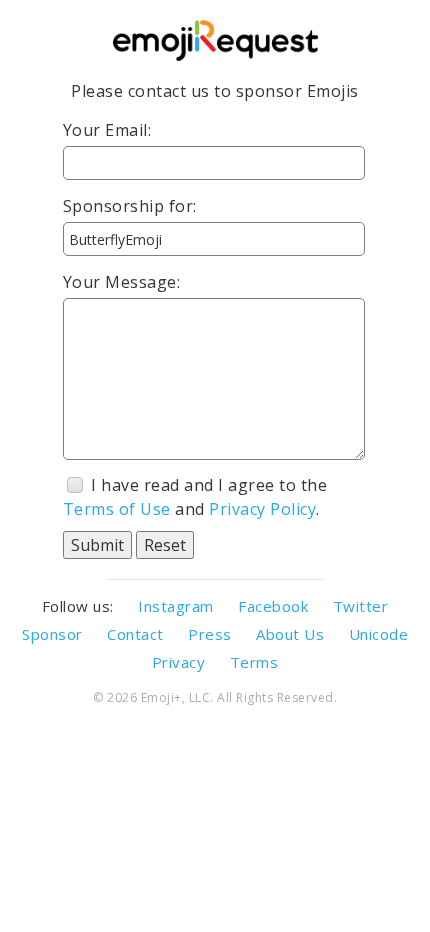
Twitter (361, 606)
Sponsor (52, 634)
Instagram (176, 606)
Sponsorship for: (130, 206)
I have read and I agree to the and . (195, 497)
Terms (254, 662)
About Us (290, 634)
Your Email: (107, 130)
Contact (135, 634)
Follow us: (78, 606)
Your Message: (122, 282)
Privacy (179, 662)
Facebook (273, 606)
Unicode (379, 634)
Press (210, 634)
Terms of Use (117, 509)
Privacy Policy (262, 509)
